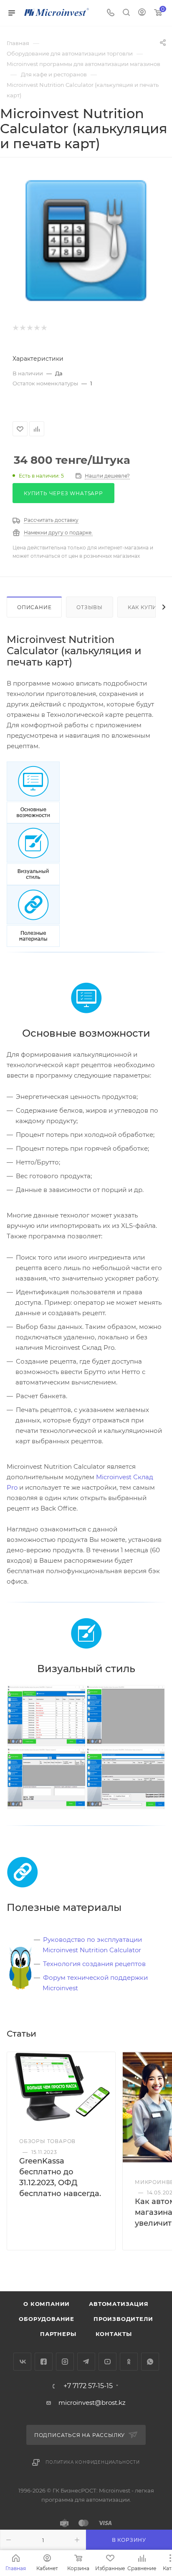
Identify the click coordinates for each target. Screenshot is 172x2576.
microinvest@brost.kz (92, 2403)
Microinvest (60, 1988)
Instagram (65, 2362)
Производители (123, 2319)
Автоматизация (119, 2304)
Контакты (114, 2334)
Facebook (44, 2362)
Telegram (86, 2362)
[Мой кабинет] (142, 13)
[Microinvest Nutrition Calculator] (46, 1715)
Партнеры (58, 2334)
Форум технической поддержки (95, 1978)
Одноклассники (129, 2362)
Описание (34, 607)
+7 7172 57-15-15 (88, 2386)
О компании (47, 2304)
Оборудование (47, 2319)
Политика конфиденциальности (93, 2462)
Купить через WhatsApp (63, 493)
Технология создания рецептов (94, 1964)
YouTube (107, 2362)
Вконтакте (22, 2362)
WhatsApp (150, 2362)
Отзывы (90, 607)
